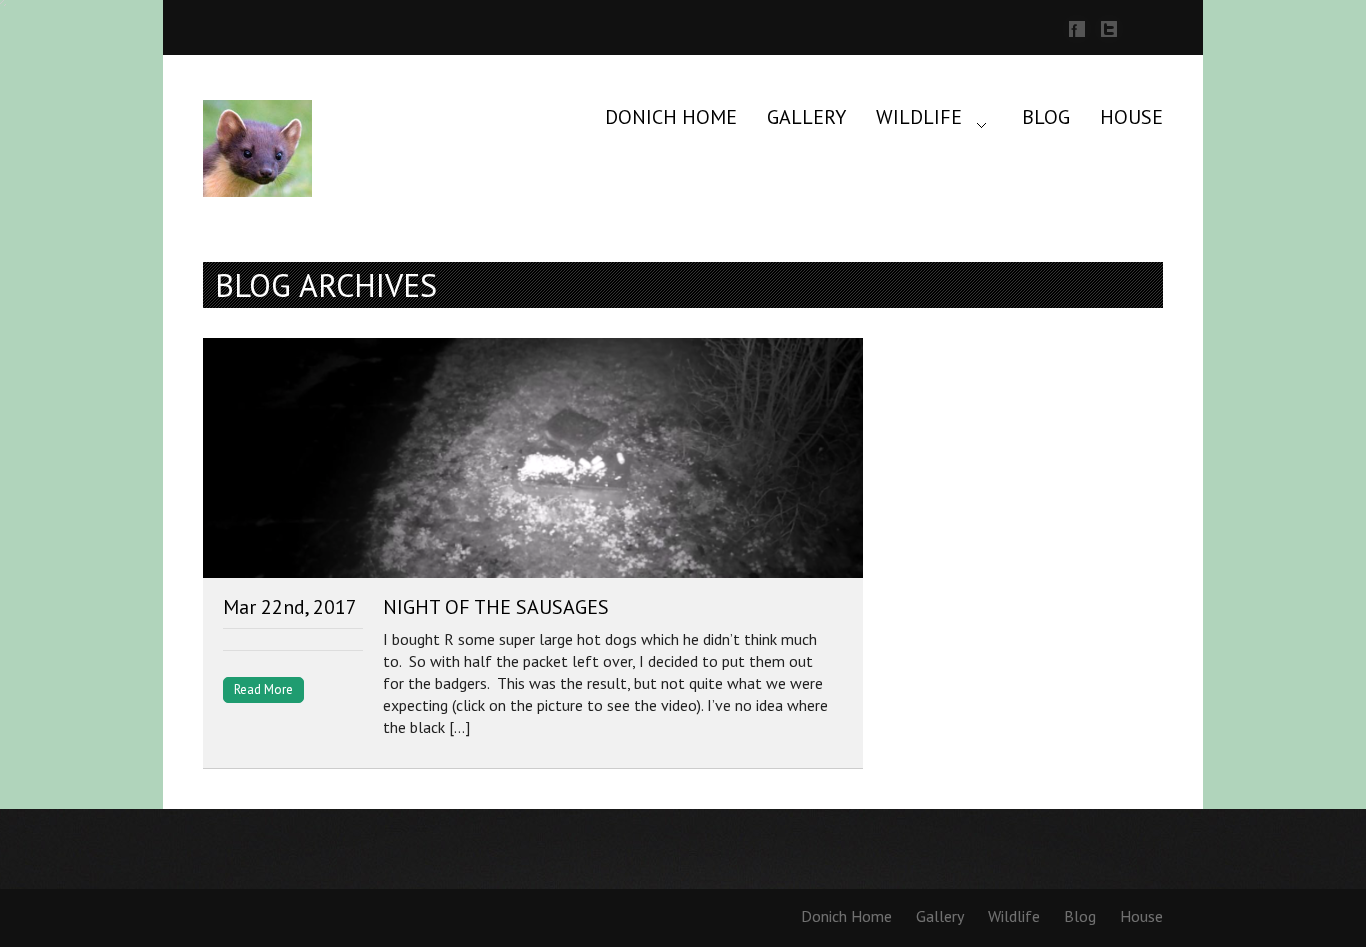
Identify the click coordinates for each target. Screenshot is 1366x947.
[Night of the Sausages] (533, 460)
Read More (263, 689)
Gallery (806, 117)
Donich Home (671, 117)
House (1131, 117)
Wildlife (919, 117)
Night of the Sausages (496, 607)
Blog (1046, 117)
